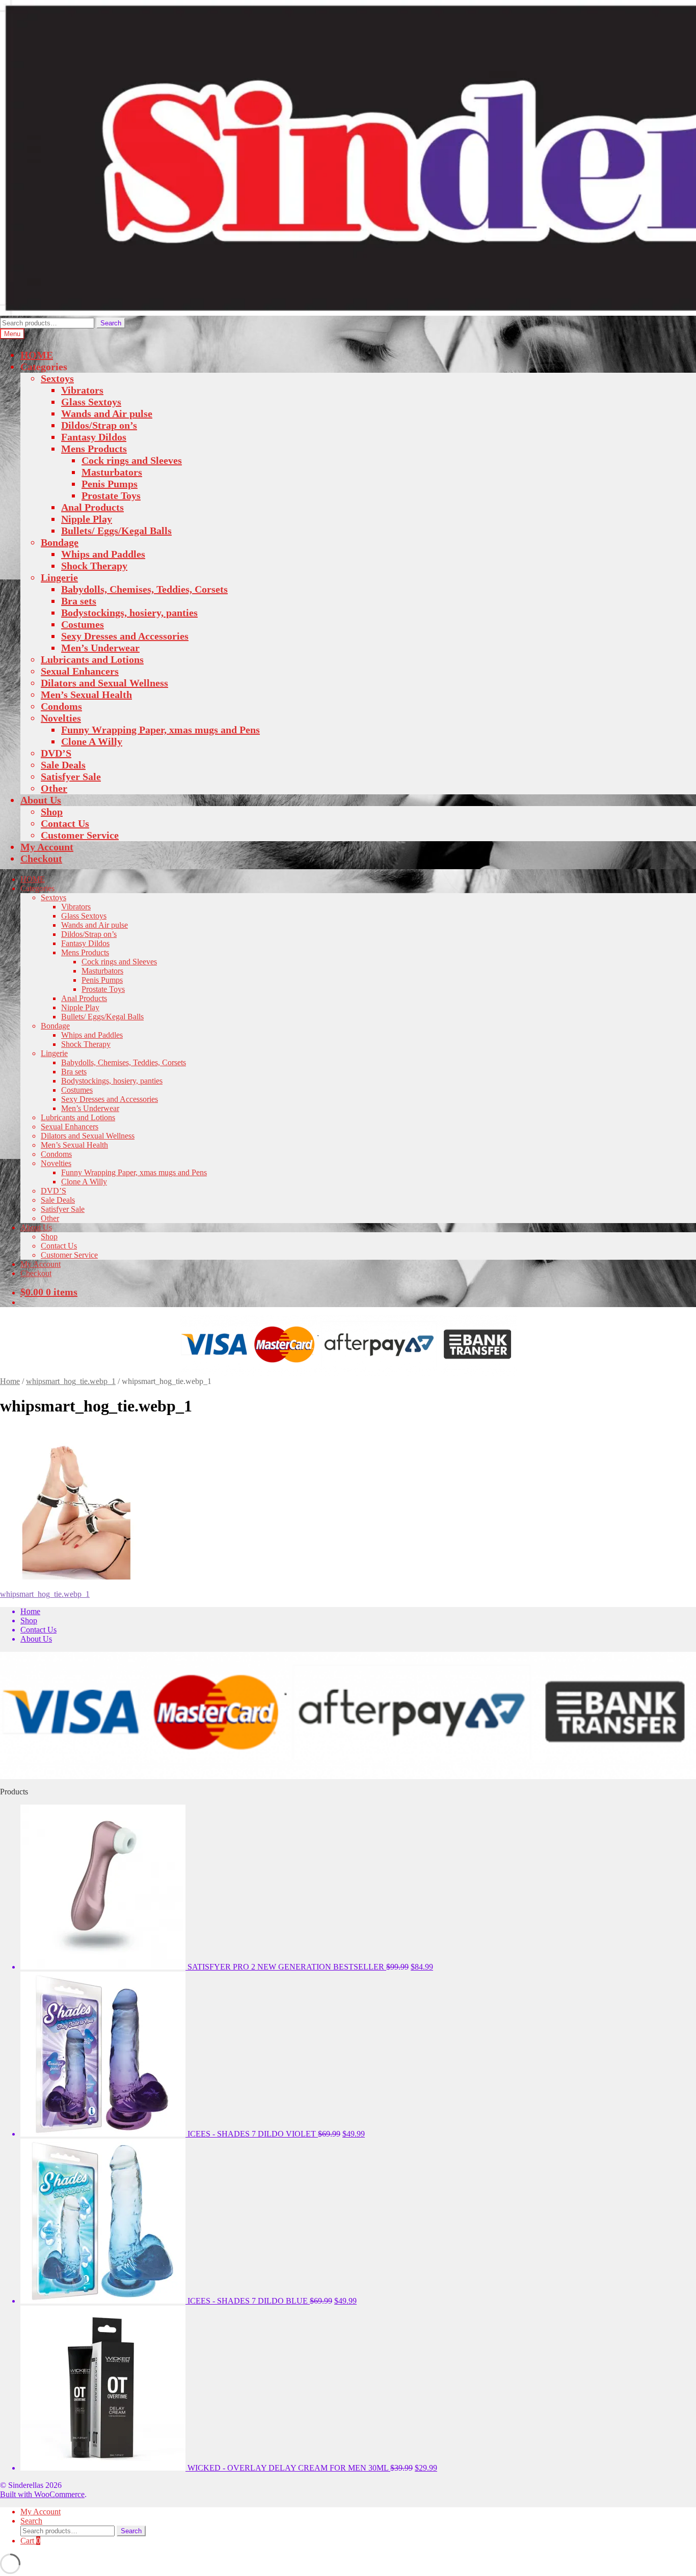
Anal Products (92, 507)
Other (54, 788)
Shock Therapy (94, 566)
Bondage (60, 542)
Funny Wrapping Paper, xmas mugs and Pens (160, 730)
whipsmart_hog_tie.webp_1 (71, 1381)
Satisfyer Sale (71, 777)
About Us (41, 800)
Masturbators (112, 472)
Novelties (61, 718)
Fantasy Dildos (94, 437)
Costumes (83, 624)
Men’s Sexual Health (86, 695)
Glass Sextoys (91, 402)
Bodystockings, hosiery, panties (129, 613)
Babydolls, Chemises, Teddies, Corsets (144, 589)
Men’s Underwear (100, 648)
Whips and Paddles (103, 554)
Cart (30, 2541)
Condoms (61, 706)
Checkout (41, 858)
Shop (52, 812)
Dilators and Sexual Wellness (104, 683)
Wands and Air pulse (107, 413)
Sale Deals (63, 765)
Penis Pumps (110, 484)
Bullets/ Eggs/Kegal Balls (116, 531)
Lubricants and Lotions (92, 659)
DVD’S (56, 753)
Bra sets (79, 601)
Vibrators (82, 390)
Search (111, 323)
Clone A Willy (92, 741)
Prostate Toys (111, 495)
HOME (37, 355)
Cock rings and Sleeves (132, 460)
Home (10, 1381)
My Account (47, 847)
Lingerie (59, 577)
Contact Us (65, 823)
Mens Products (94, 449)
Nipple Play (87, 519)
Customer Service (80, 835)
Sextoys (57, 378)
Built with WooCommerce (42, 2494)
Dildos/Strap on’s (99, 425)
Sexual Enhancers (80, 671)
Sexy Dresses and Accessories (125, 636)
